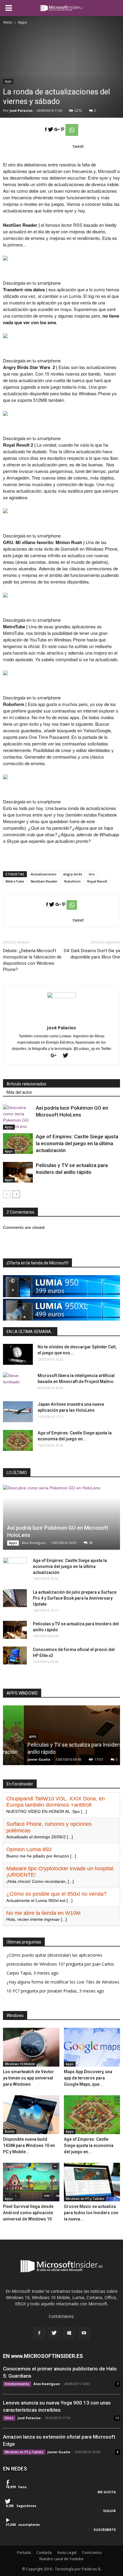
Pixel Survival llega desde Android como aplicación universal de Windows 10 (28, 2213)
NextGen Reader (44, 881)
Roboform (72, 881)
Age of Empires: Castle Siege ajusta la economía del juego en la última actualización (77, 1143)
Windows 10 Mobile (20, 2064)
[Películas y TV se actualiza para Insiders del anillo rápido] (18, 1172)
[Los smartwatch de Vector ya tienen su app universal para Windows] (31, 2047)
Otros (9, 2418)
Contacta (44, 2553)
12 (117, 2418)
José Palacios (21, 110)
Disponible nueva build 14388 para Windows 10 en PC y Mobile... (29, 2145)
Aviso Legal (67, 2553)
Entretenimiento (17, 2384)
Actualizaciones (44, 874)
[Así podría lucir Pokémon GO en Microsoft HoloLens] (18, 1117)
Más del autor (19, 1092)
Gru (92, 874)
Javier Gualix (18, 1759)
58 (91, 1543)
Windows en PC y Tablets (85, 2199)
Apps (8, 81)
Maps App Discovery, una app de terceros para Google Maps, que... (88, 2078)
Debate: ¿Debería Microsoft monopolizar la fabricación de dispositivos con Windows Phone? (32, 960)
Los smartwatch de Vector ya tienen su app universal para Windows (29, 2078)
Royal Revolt (97, 881)
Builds (10, 2131)
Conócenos (92, 2553)
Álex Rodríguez (34, 1543)
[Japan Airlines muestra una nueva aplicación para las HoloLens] (18, 1412)
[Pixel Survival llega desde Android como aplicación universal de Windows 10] (31, 2182)
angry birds (73, 874)
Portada (24, 2553)
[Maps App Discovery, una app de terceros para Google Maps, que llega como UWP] (92, 2047)
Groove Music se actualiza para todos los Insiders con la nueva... (91, 2213)
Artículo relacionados (26, 1084)
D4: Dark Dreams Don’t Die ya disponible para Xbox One (92, 954)
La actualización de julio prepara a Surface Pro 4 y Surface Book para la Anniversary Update (75, 1598)
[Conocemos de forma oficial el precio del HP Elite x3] (15, 1655)
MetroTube (15, 881)
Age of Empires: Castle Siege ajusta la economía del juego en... (89, 2145)
